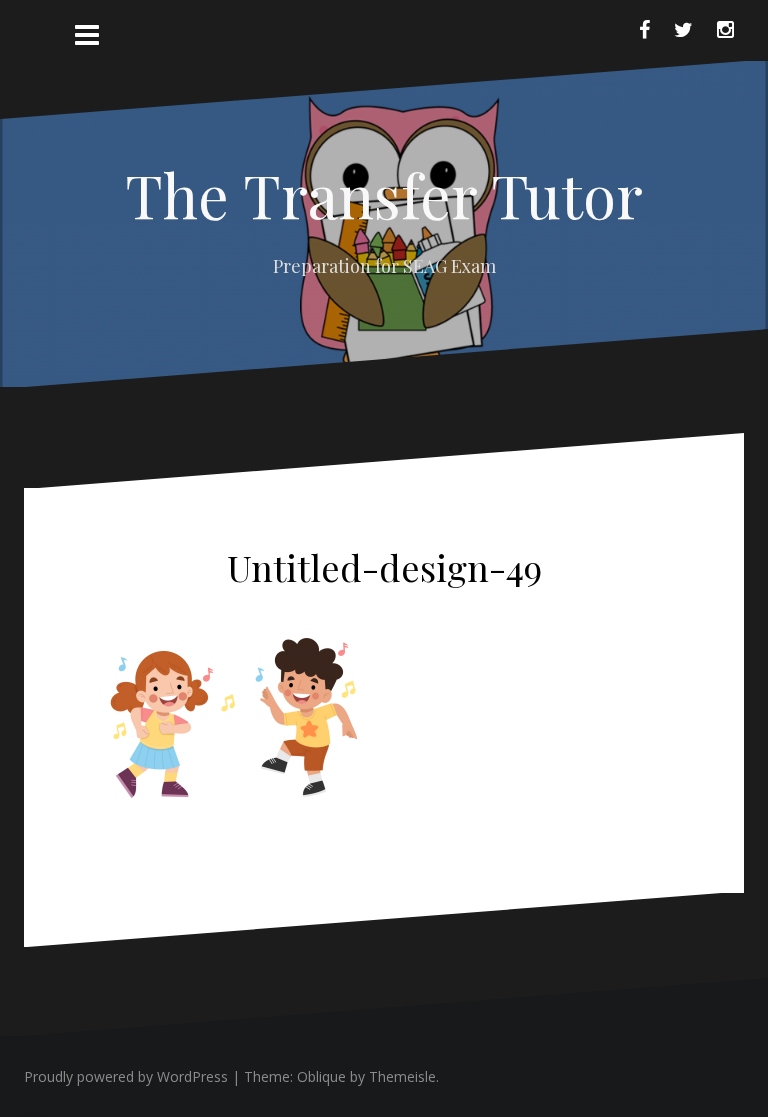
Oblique (321, 1076)
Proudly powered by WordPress (126, 1076)
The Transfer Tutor (384, 194)
